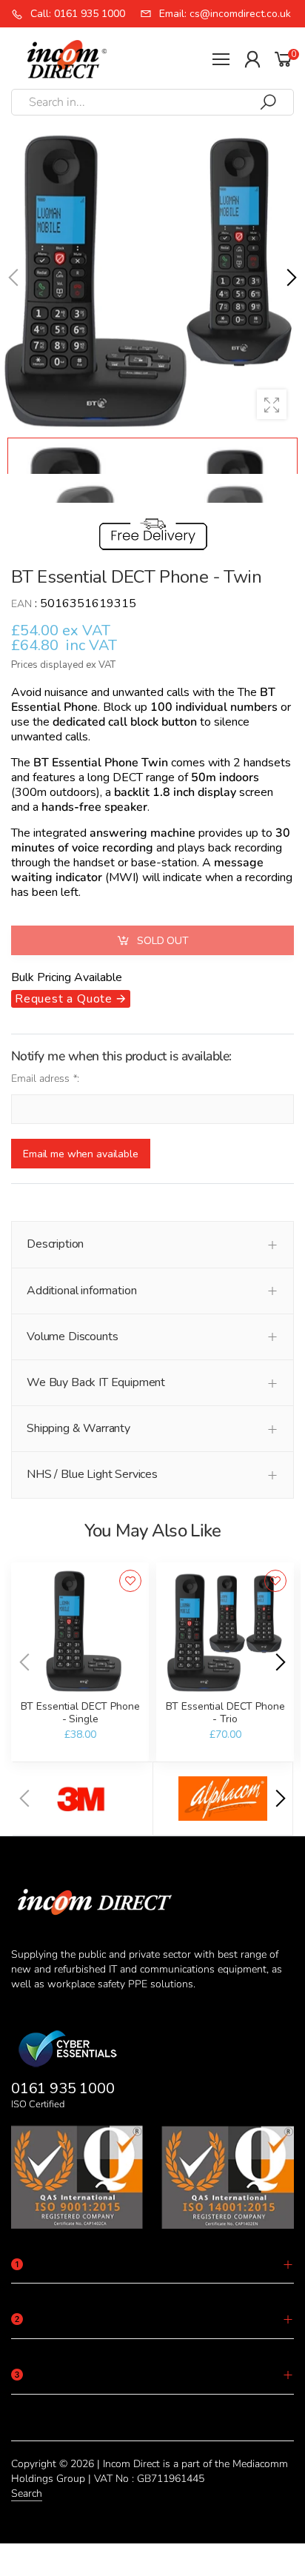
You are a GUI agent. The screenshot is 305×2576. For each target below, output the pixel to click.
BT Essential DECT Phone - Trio (225, 1713)
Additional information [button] (81, 1291)
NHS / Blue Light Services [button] (92, 1474)
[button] (290, 278)
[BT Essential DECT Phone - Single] (80, 1631)
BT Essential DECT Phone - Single (80, 1713)
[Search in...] (268, 102)
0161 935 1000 (63, 2088)
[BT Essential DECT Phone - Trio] (225, 1631)
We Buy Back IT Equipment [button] (96, 1382)
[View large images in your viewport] (272, 404)
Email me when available (81, 1154)
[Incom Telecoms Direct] (83, 1799)
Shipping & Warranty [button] (78, 1428)
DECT (128, 777)
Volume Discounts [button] (72, 1336)
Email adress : (45, 1078)
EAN (21, 604)
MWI (122, 877)
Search (27, 2493)
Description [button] (55, 1244)
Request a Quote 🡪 (71, 999)
